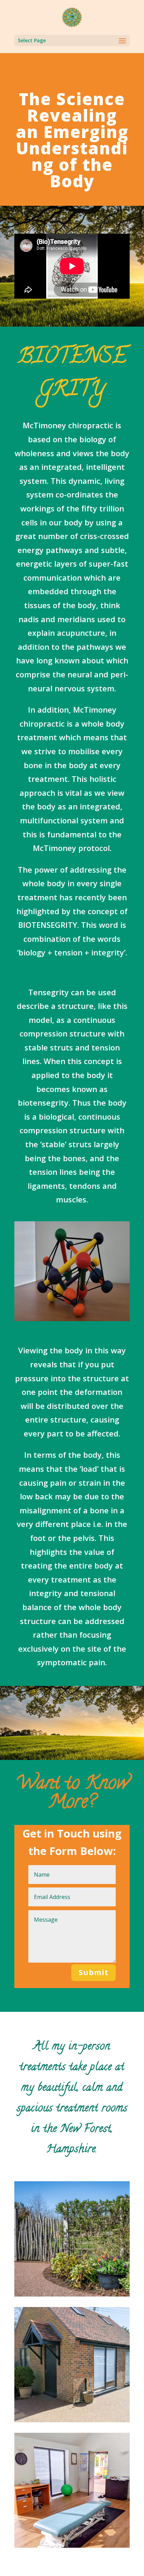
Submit (93, 1972)
